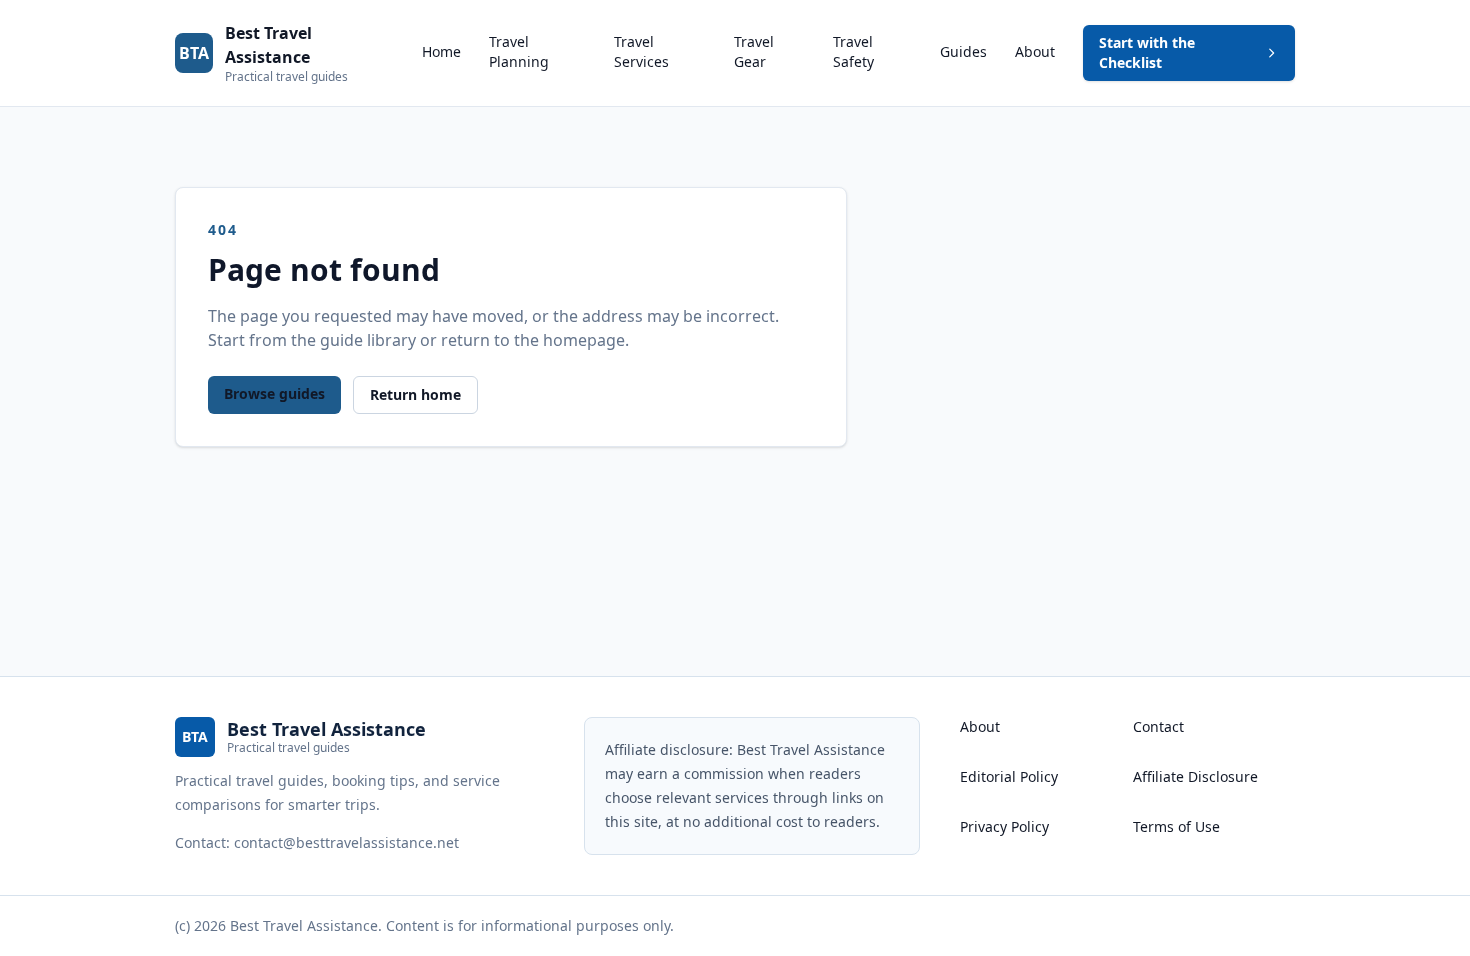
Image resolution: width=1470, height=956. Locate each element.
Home (441, 51)
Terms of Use (1176, 826)
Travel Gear (754, 51)
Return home (415, 394)
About (1035, 51)
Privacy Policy (1004, 826)
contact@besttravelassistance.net (346, 842)
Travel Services (641, 51)
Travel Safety (853, 51)
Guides (963, 51)
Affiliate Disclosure (1195, 776)
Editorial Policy (1009, 776)
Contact (1158, 726)
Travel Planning (519, 51)
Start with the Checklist (1147, 52)
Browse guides (274, 393)
